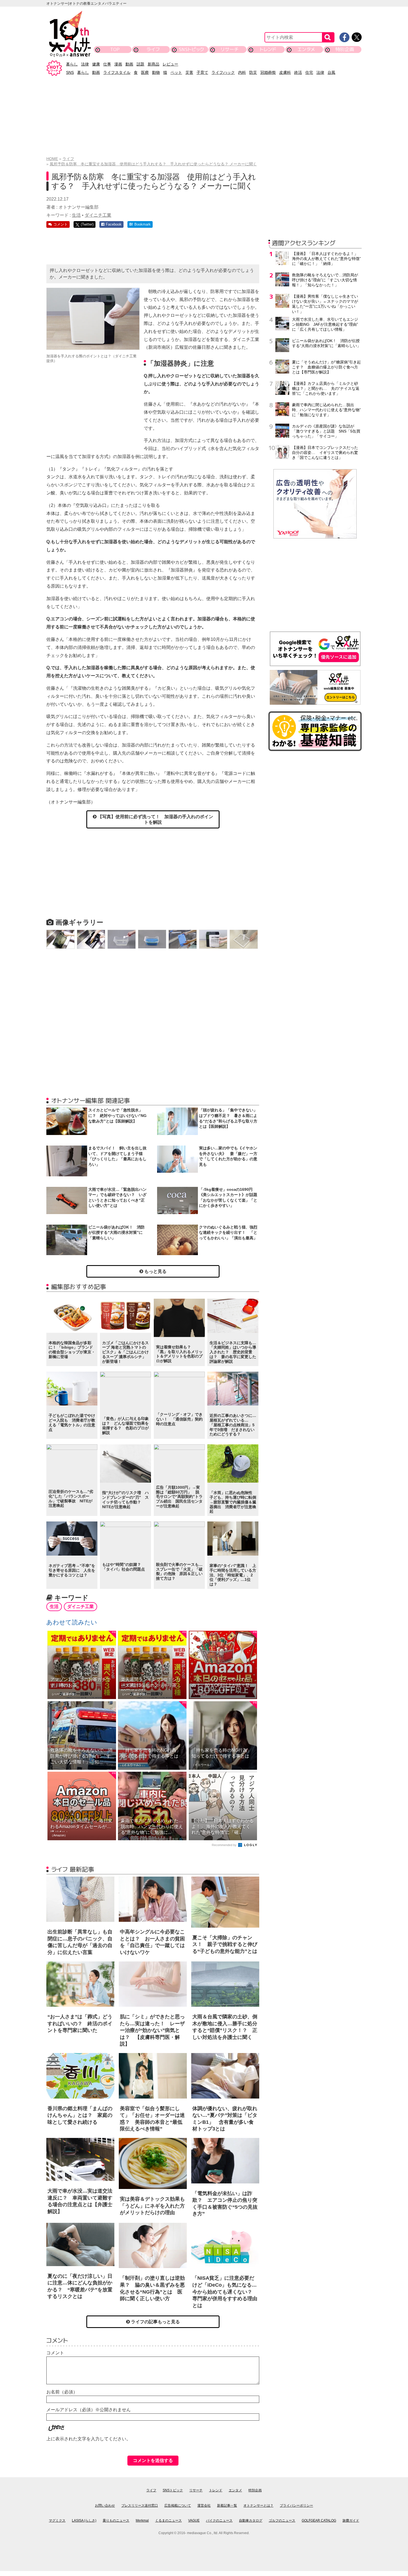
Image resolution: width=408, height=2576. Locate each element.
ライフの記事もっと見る (155, 2322)
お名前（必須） (62, 2392)
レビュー (170, 64)
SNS (70, 72)
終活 (298, 72)
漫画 (118, 64)
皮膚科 (285, 72)
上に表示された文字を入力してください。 (89, 2439)
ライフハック (223, 72)
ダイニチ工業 (98, 215)
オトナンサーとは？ (258, 2506)
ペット (176, 72)
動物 (156, 72)
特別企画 (345, 49)
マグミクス (57, 2521)
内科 (242, 72)
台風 (331, 72)
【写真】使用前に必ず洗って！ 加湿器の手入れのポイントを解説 (155, 819)
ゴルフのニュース (282, 2521)
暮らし (72, 64)
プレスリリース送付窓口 (140, 2506)
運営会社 (204, 2506)
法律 (85, 64)
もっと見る (155, 1271)
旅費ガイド (351, 2521)
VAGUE (194, 2521)
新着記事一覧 (227, 2506)
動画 (129, 64)
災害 (189, 72)
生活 (76, 215)
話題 (140, 64)
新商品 (153, 64)
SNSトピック (191, 49)
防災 (253, 72)
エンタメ (306, 49)
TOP (115, 49)
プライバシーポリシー (296, 2506)
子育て (202, 72)
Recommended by (225, 1845)
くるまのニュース (168, 2521)
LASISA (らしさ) (84, 2521)
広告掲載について (178, 2506)
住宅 (309, 72)
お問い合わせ (105, 2506)
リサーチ (230, 49)
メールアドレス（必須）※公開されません (89, 2410)
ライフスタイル (117, 72)
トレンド (268, 49)
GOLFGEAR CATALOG (319, 2521)
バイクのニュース (219, 2521)
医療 (145, 72)
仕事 (107, 64)
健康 (96, 64)
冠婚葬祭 (268, 72)
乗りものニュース (116, 2521)
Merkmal (142, 2521)
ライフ (153, 49)
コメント (55, 2353)
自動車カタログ (251, 2521)
